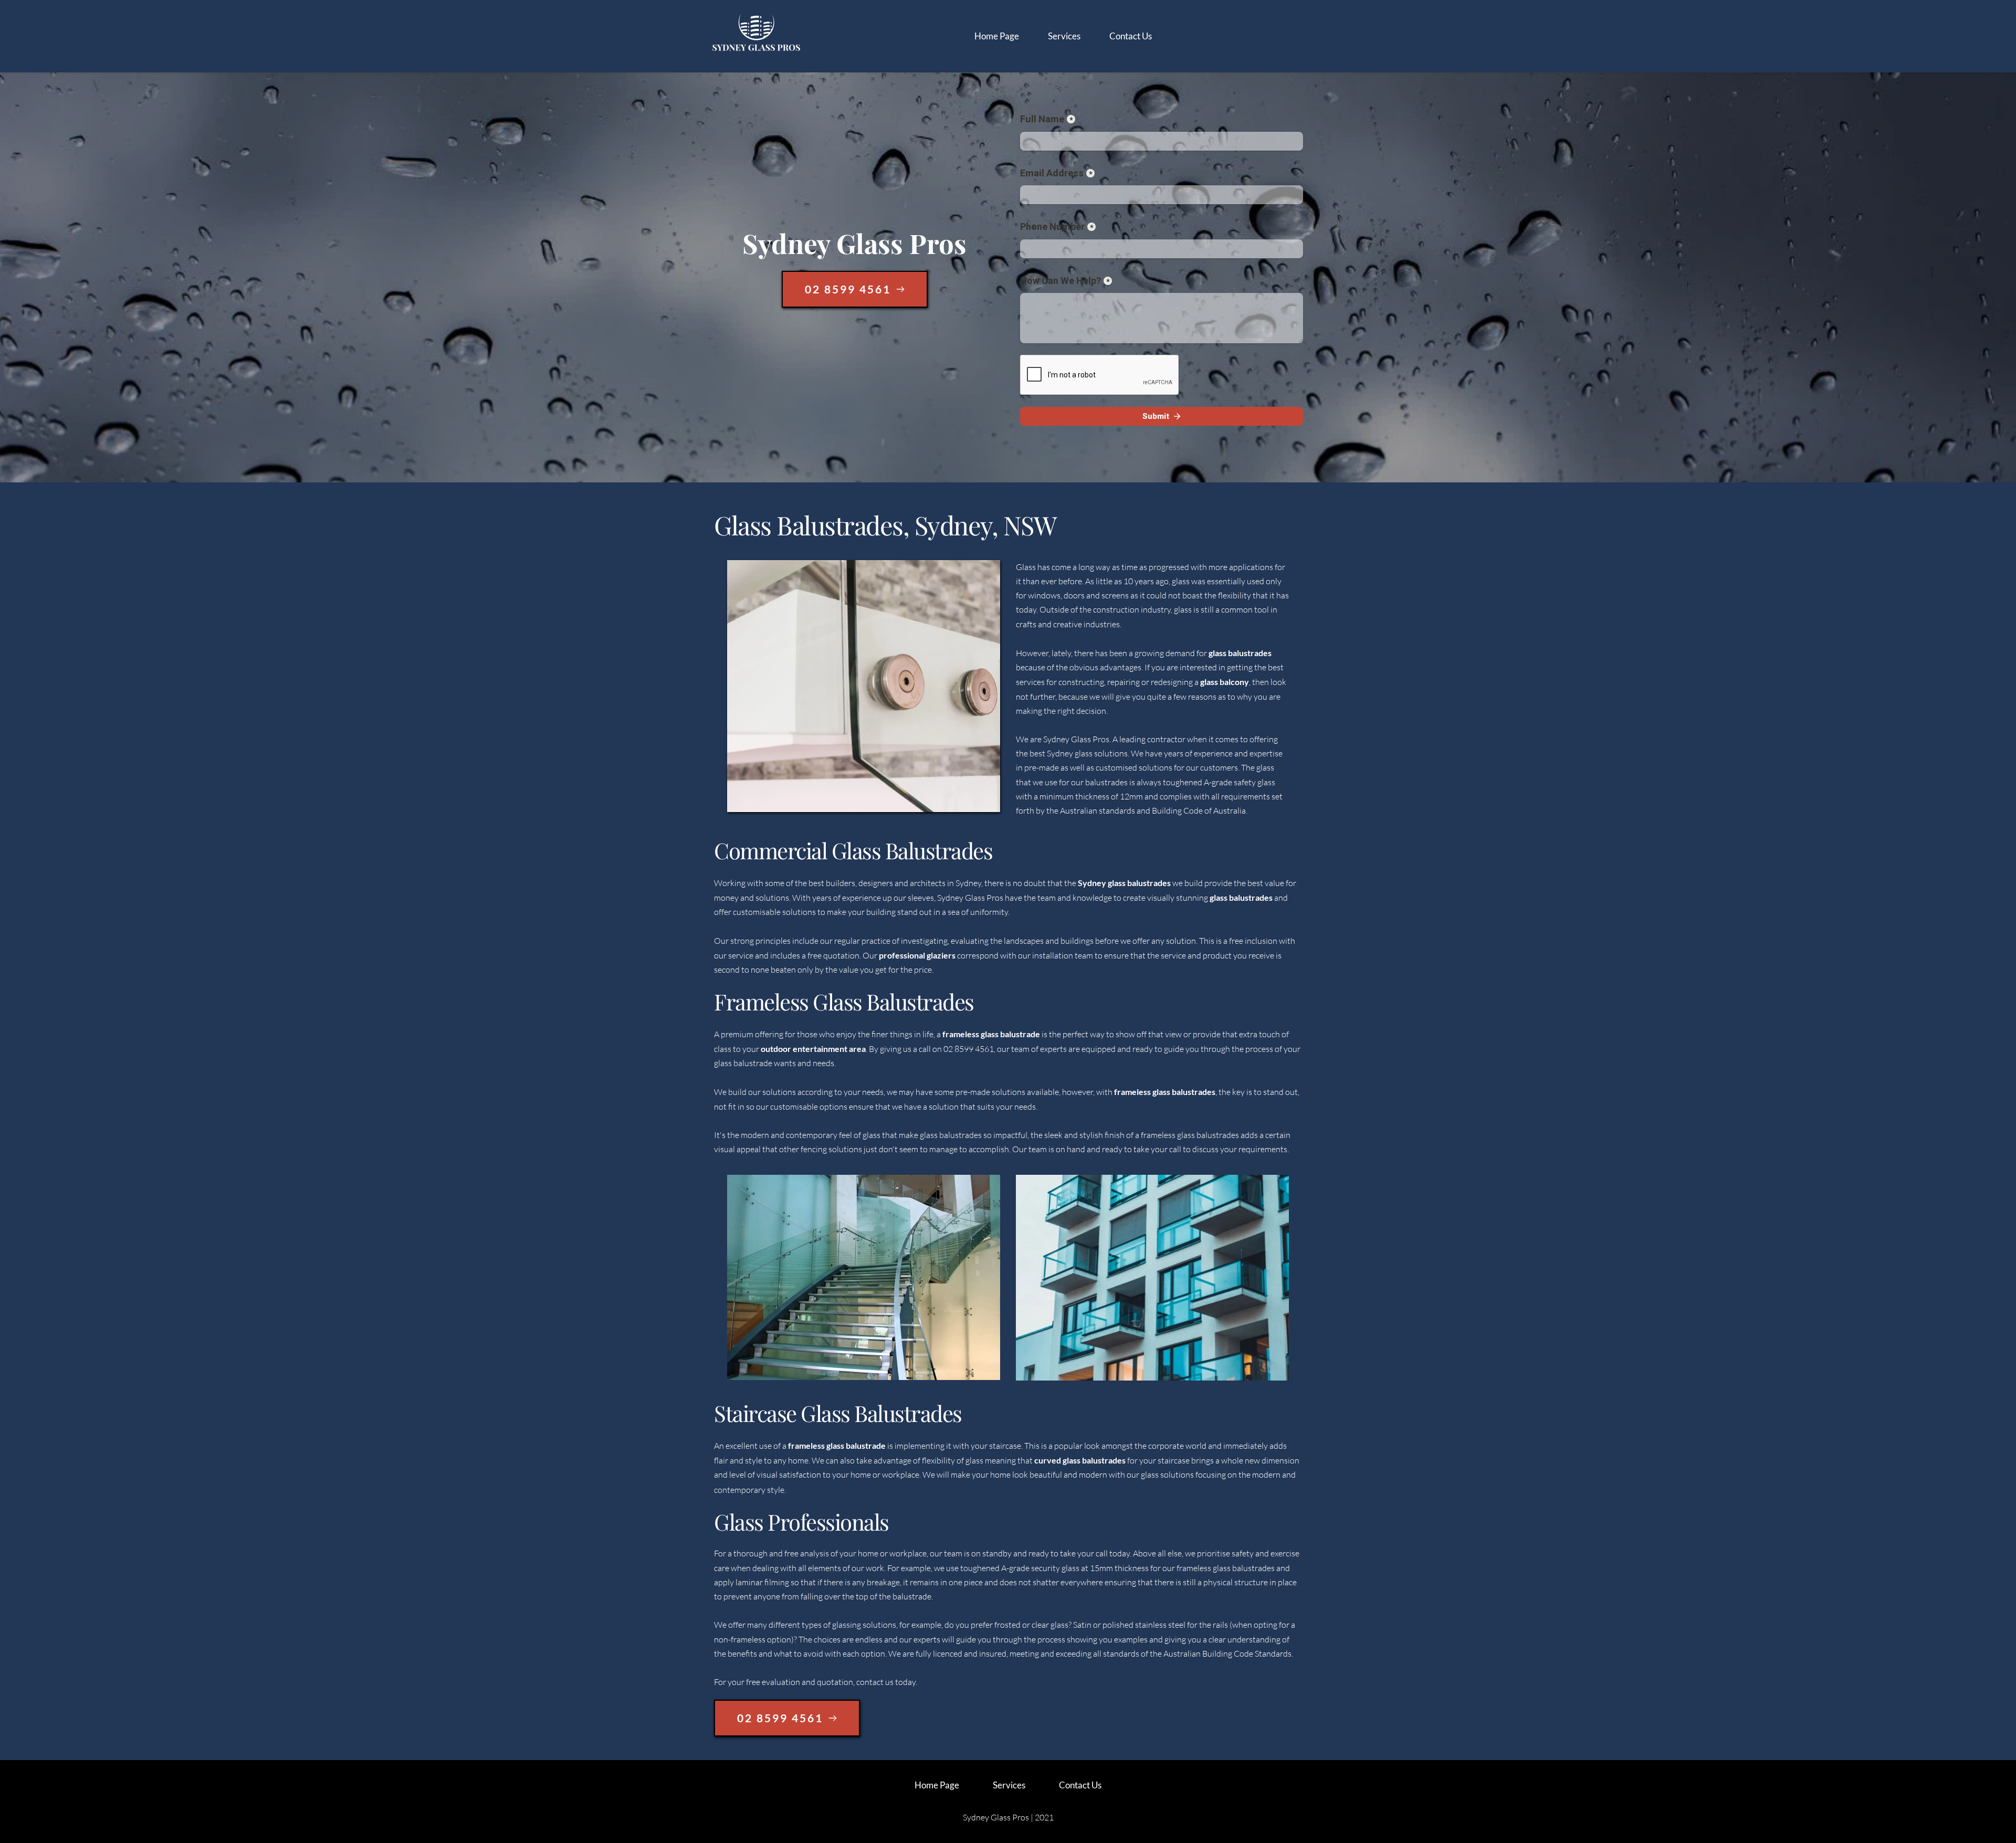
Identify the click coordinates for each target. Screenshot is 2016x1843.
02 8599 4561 (969, 1049)
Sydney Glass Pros (1076, 739)
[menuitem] (997, 36)
